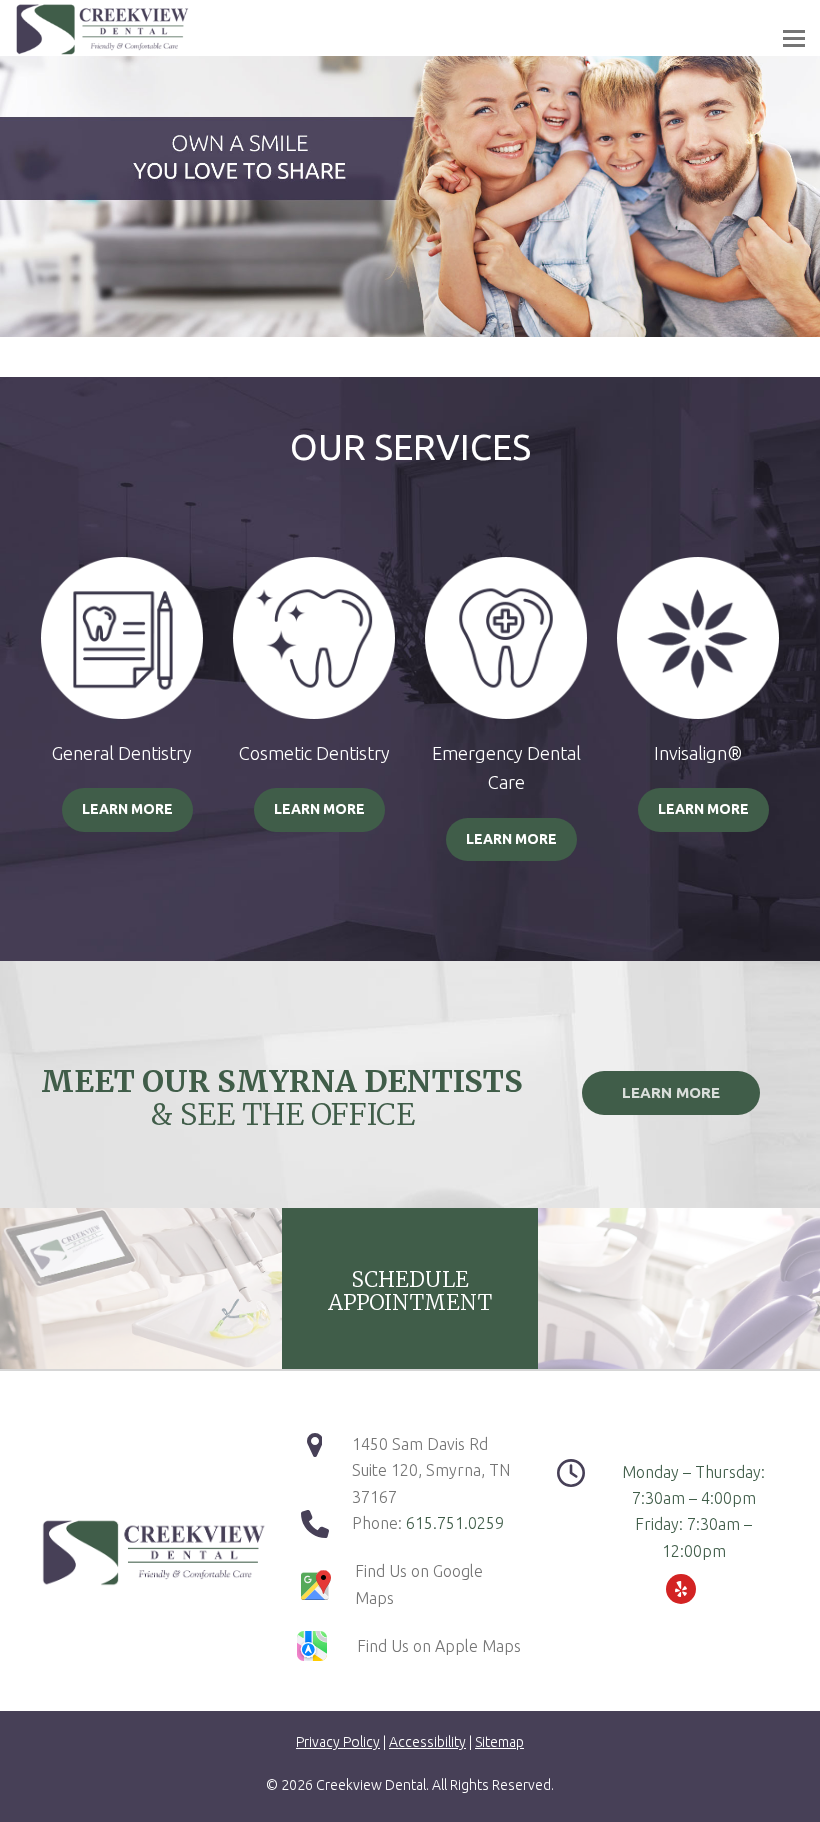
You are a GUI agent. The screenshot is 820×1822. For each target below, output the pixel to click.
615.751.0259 (455, 1523)
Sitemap (499, 1742)
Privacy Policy (338, 1742)
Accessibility (427, 1742)
